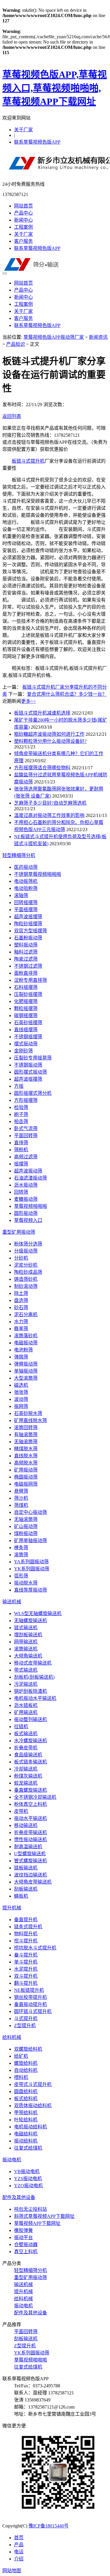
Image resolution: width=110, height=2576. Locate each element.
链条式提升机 (28, 1927)
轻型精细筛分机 (19, 855)
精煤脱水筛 (26, 1449)
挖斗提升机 (26, 1941)
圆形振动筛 (26, 1213)
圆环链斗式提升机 (33, 2011)
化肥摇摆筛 (26, 1001)
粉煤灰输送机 (28, 1776)
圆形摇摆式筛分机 (33, 1093)
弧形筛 (21, 1576)
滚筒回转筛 (26, 1427)
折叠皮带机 (26, 1748)
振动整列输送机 (31, 1719)
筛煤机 (21, 1505)
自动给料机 (26, 2070)
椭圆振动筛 (26, 1477)
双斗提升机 (26, 1976)
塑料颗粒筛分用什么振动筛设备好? (50, 741)
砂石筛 (21, 1307)
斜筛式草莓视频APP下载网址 (44, 2216)
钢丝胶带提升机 (31, 1997)
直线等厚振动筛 (31, 1590)
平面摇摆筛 (26, 910)
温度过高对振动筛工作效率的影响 (49, 815)
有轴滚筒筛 (26, 1435)
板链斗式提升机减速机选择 (42, 713)
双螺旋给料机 (28, 2049)
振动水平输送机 (31, 1818)
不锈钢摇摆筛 (28, 1037)
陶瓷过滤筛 (26, 959)
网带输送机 (26, 1642)
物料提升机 (26, 1934)
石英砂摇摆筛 (28, 1023)
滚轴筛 (21, 895)
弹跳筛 (21, 1357)
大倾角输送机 (28, 1656)
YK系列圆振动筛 (32, 1569)
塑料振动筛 (26, 945)
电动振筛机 (26, 881)
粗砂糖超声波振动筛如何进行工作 (49, 734)
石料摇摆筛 (26, 987)
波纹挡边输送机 (31, 1875)
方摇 (19, 1086)
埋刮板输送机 (28, 1635)
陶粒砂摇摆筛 (28, 924)
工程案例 (23, 227)
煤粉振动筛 (26, 1533)
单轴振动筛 (26, 1371)
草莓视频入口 (28, 1220)
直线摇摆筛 (26, 1030)
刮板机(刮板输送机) (34, 1677)
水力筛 (21, 1322)
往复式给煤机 (28, 2148)
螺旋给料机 (26, 2063)
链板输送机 (26, 1868)
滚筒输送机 (26, 1649)
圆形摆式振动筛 (31, 1072)
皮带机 (21, 1811)
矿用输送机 (26, 1712)
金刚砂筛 (23, 1051)
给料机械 (12, 2037)
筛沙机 (21, 1498)
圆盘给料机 (26, 2091)
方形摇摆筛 (26, 1100)
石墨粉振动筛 (28, 938)
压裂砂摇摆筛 (28, 994)
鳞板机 (21, 1896)
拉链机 (21, 1727)
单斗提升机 (26, 1962)
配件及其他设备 (19, 2197)
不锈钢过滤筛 (28, 966)
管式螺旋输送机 (31, 1861)
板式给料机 (26, 2098)
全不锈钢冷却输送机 (35, 1797)
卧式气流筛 (26, 1128)
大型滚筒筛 (26, 1378)
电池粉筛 (23, 1350)
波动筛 (21, 1399)
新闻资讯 (98, 337)
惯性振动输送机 (31, 1840)
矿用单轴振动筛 (31, 1541)
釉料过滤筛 (26, 952)
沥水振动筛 (26, 1185)
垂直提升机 (26, 1920)
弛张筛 (21, 1392)
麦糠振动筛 (26, 1199)
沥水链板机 (26, 1705)
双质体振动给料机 (33, 2106)
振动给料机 (26, 2141)
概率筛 (21, 1329)
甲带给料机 (26, 2113)
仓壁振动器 (26, 2244)
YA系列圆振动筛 (31, 1562)
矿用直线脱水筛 (31, 1420)
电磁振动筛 (26, 1343)
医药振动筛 (26, 867)
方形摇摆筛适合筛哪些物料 (42, 768)
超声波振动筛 (28, 1171)
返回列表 (12, 416)
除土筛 (21, 1293)
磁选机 (21, 1385)
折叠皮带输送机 (31, 1832)
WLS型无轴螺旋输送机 (38, 1613)
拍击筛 (21, 1121)
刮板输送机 (26, 1889)
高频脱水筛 (26, 1463)
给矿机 (21, 2056)
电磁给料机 (26, 2134)
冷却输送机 (26, 1769)
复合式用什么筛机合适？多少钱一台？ (67, 694)
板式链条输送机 (31, 1762)
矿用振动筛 (26, 1470)
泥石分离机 (26, 1314)
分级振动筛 (26, 1251)
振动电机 (12, 2160)
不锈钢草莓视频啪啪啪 (38, 874)
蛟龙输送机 (26, 1783)
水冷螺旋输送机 (31, 1741)
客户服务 (23, 241)
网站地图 (12, 2571)
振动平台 (23, 2237)
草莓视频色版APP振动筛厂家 (54, 337)
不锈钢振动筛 (28, 1065)
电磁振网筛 (26, 1484)
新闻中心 (23, 220)
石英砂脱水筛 (28, 1413)
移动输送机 (26, 1825)
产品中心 (23, 213)
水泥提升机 (26, 1969)
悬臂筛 (21, 1491)
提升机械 (12, 1908)
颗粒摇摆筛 (26, 1008)
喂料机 (21, 2077)
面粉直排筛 (26, 973)
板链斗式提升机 (28, 461)
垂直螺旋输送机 (31, 1790)
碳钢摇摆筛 (26, 1015)
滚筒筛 (21, 1555)
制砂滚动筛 (26, 1286)
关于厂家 (23, 130)
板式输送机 (26, 1734)
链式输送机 (26, 1628)
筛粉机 (21, 1150)
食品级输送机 (28, 1755)
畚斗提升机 (26, 1955)
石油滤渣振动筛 (31, 1178)
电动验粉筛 (26, 888)
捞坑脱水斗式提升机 (35, 1948)
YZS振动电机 (28, 2179)
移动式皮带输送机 (33, 1663)
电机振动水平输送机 (35, 1698)
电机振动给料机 (31, 2127)
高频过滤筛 (26, 1157)
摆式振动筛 (26, 1044)
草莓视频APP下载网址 (37, 2223)
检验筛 (21, 1107)
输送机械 (12, 1602)
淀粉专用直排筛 (31, 980)
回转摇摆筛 (26, 902)
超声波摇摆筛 (28, 917)
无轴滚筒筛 (26, 1442)
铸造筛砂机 (26, 1279)
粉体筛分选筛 (28, 1244)
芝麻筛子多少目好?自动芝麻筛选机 (50, 803)
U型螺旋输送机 (30, 1854)
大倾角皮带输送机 (33, 1882)
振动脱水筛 (26, 1583)
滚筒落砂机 (26, 1336)
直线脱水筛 (26, 1456)
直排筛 (21, 1143)
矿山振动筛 (26, 1526)
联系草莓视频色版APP (37, 142)
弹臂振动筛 (26, 1364)
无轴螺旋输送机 (31, 1621)
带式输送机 (26, 1670)
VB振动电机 (27, 2171)
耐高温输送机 (28, 1847)
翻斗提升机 (26, 1983)
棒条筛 (21, 1548)
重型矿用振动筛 (19, 1232)
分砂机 (21, 1258)
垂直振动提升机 (31, 2004)
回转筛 (21, 1192)
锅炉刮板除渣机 (31, 1691)
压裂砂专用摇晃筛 (33, 1058)
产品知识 (16, 344)
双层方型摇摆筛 (31, 931)
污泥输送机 (26, 1684)
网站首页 (23, 206)
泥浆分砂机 (26, 1265)
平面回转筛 (26, 1136)
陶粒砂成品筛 (28, 1272)
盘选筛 (21, 1300)
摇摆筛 (21, 1164)
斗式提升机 (26, 2018)
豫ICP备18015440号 (49, 2526)
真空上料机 (26, 2252)
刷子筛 (21, 1114)
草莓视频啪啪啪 (31, 1206)
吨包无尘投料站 (31, 2209)
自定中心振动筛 (31, 1512)
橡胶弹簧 (23, 2230)
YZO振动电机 (28, 2186)
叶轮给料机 (26, 2120)
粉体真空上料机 (31, 1804)
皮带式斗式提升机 (33, 2084)
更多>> (28, 701)
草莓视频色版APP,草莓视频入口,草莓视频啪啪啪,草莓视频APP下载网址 (55, 88)
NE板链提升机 (29, 1990)
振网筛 (21, 1406)
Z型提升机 (25, 2026)
